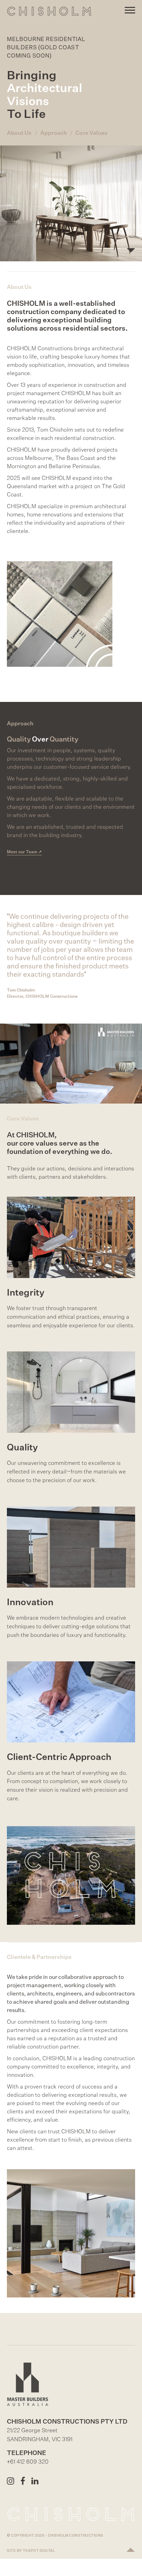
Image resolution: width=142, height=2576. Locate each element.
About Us (19, 133)
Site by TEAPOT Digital (31, 2550)
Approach (54, 133)
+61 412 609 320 (28, 2462)
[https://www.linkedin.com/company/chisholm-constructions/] (36, 2481)
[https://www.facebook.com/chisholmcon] (24, 2481)
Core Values (92, 133)
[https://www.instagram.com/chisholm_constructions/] (11, 2481)
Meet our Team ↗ (24, 852)
